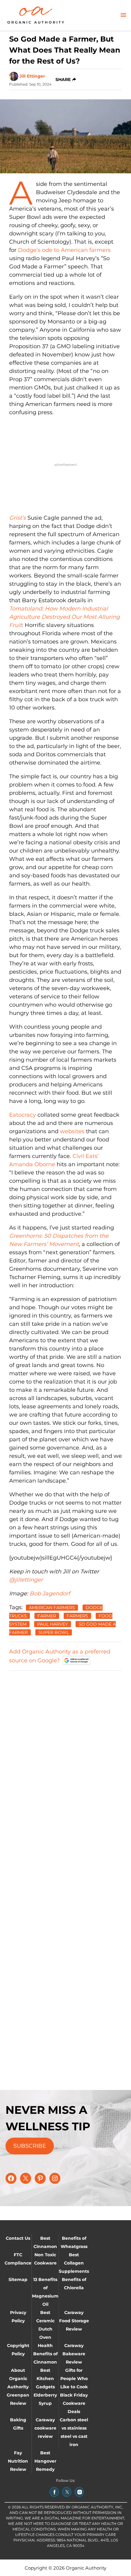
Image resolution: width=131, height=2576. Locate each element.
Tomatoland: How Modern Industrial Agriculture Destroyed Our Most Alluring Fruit (64, 617)
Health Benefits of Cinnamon (45, 2354)
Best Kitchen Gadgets (45, 2379)
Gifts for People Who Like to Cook (74, 2379)
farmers (77, 1616)
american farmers (52, 1608)
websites (72, 1131)
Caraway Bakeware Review (74, 2354)
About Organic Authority (18, 2379)
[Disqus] (65, 1752)
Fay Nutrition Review (18, 2461)
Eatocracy (23, 1115)
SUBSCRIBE (30, 2146)
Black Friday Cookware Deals (74, 2403)
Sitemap (18, 2279)
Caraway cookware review (45, 2428)
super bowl (54, 1632)
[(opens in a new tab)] (54, 2492)
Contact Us (18, 2238)
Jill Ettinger (32, 76)
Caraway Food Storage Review (74, 2321)
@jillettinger (26, 1580)
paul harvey (53, 1624)
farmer (47, 1616)
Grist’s (18, 518)
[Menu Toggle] (123, 15)
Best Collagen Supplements (74, 2263)
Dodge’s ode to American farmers (64, 250)
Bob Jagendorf (50, 1594)
